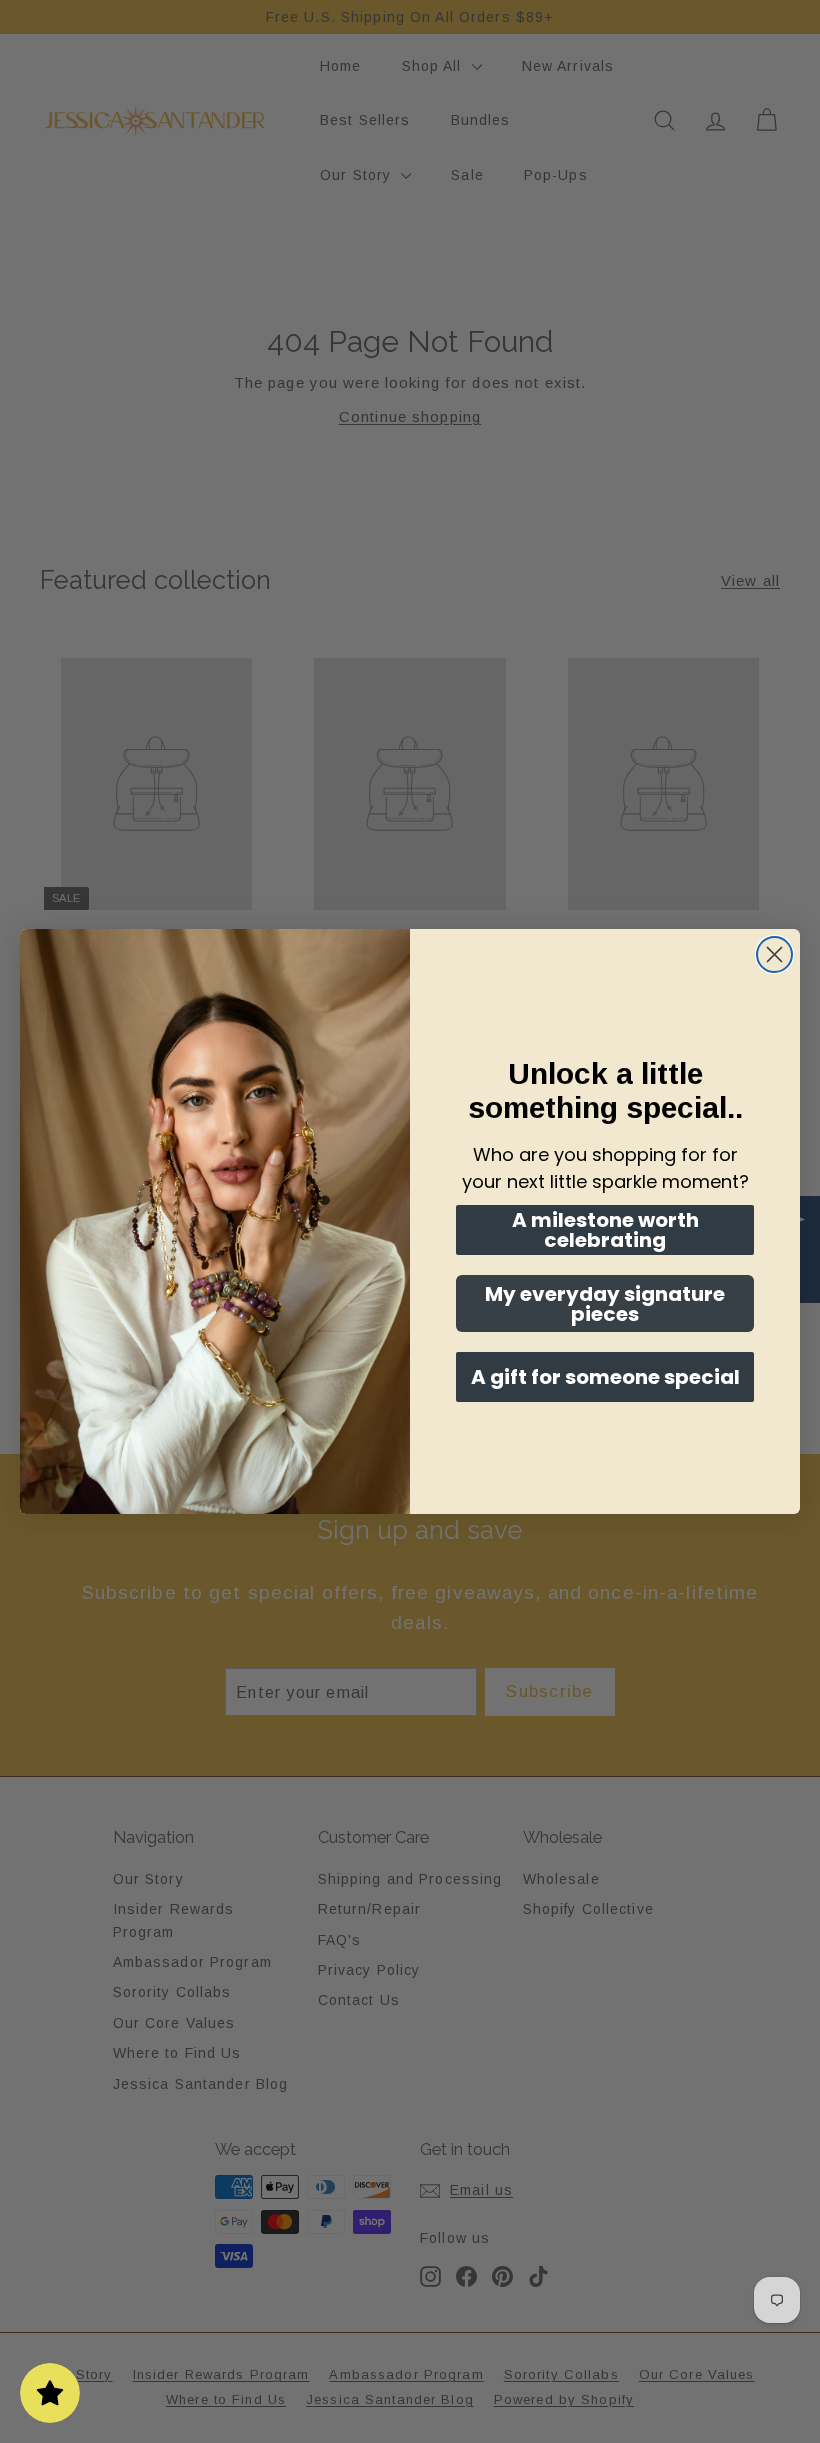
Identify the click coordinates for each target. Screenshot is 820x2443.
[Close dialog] (774, 954)
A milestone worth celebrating (605, 1230)
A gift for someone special (605, 1377)
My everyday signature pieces (605, 1304)
